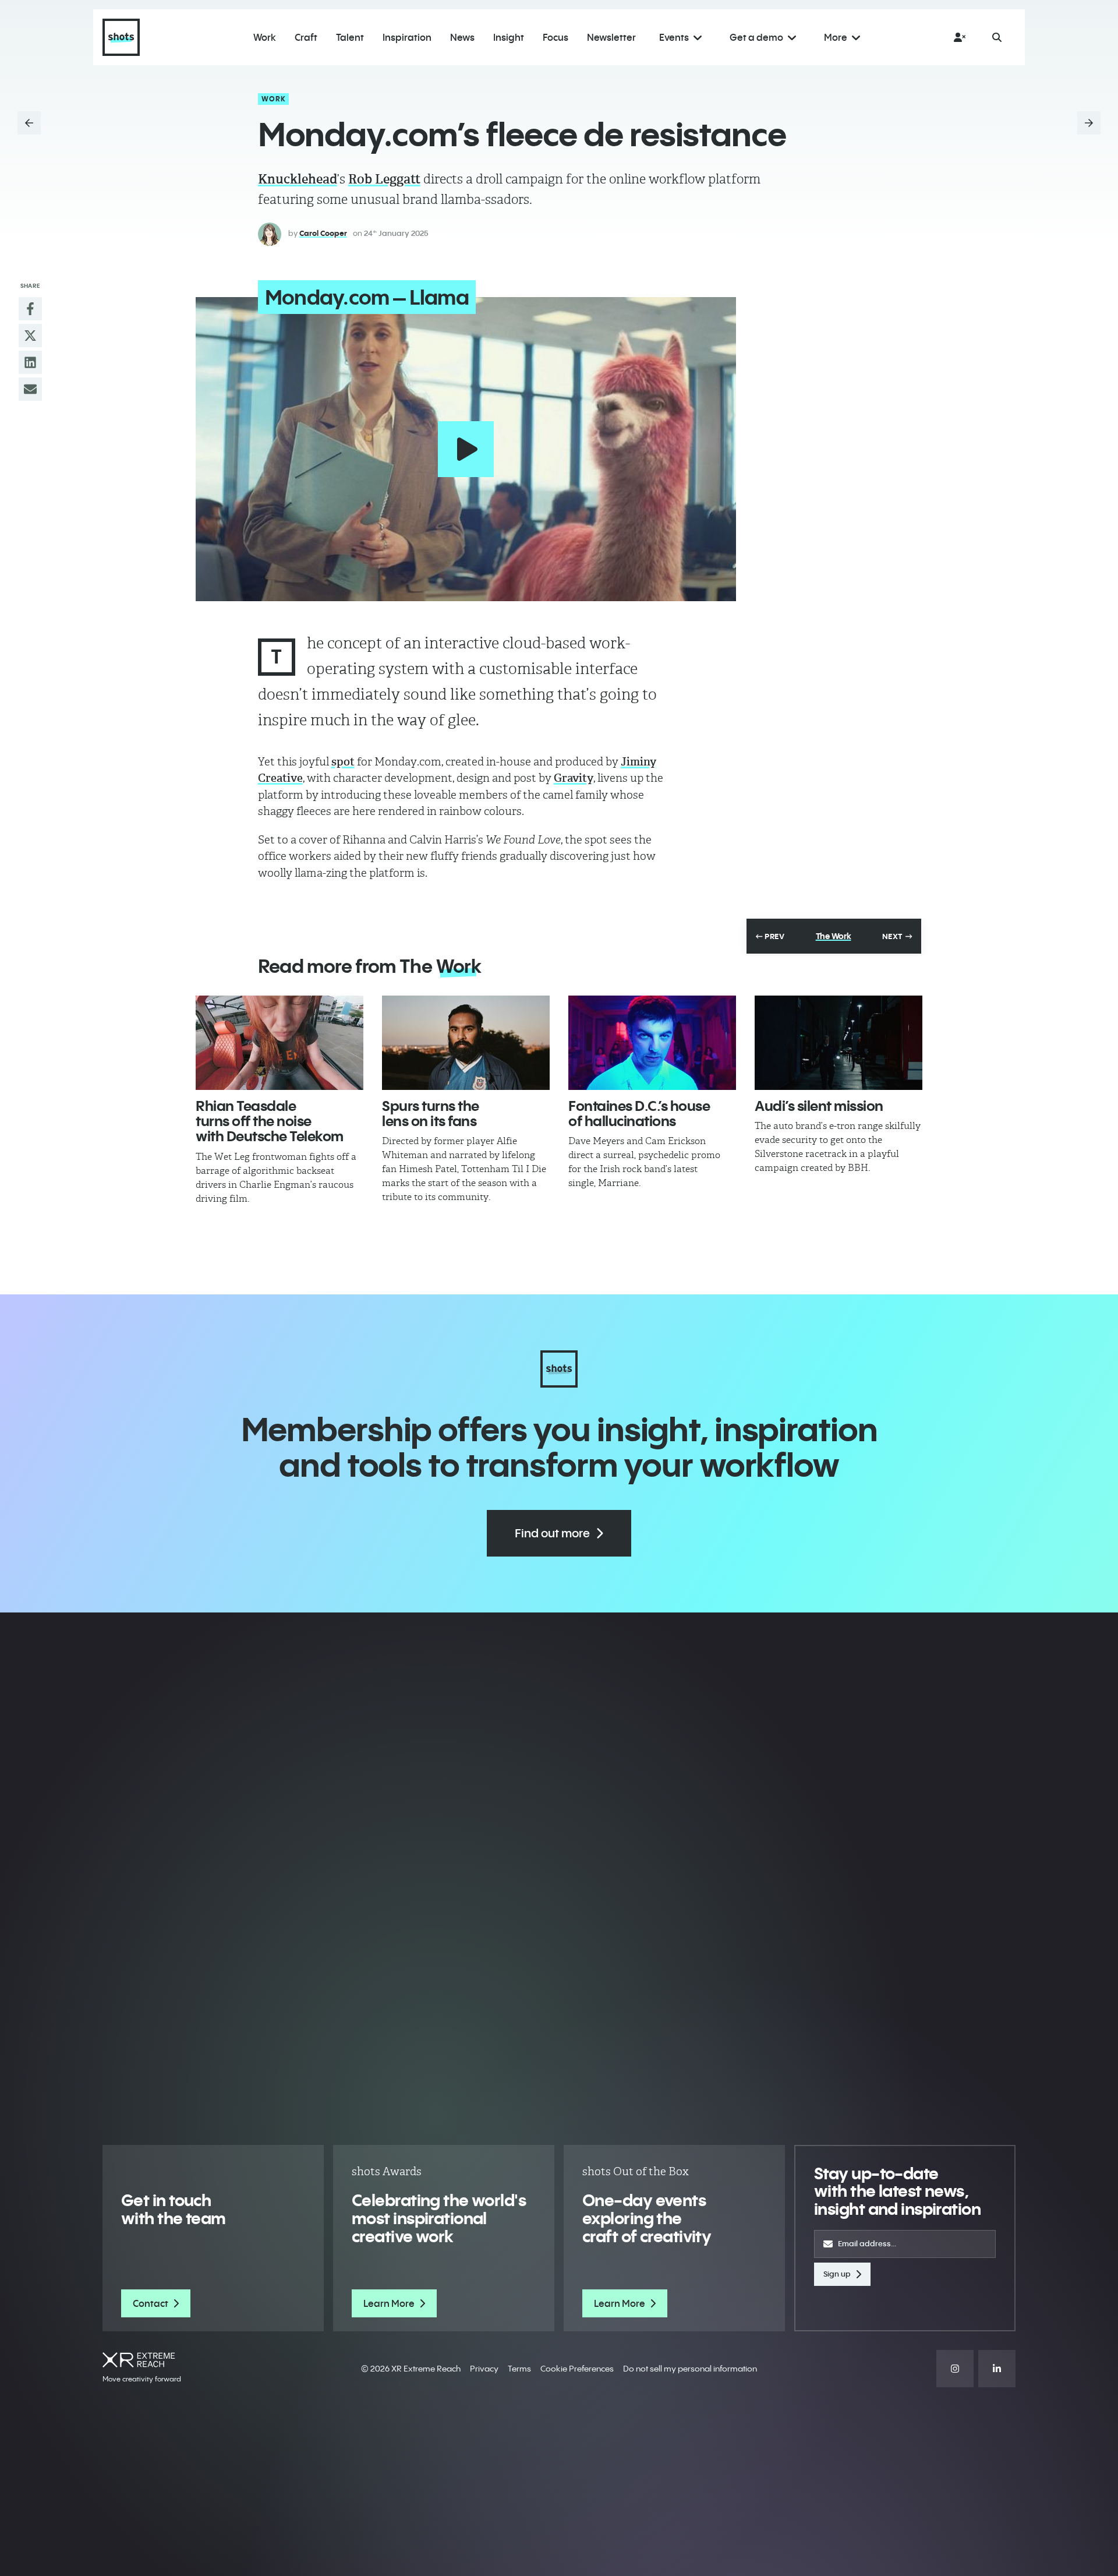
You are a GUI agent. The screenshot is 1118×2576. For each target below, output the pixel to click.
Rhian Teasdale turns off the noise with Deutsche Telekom (270, 1121)
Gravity (574, 778)
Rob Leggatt (384, 179)
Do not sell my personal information (690, 2369)
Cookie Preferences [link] (577, 2369)
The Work (834, 936)
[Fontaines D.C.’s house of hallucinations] (652, 1043)
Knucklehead (298, 179)
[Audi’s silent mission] (838, 1043)
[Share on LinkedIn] (30, 362)
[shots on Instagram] (955, 2369)
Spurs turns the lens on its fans (431, 1113)
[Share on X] (30, 336)
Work (274, 99)
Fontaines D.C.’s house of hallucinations (639, 1113)
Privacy (484, 2369)
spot (343, 762)
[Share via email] (30, 389)
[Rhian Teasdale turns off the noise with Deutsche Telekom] (279, 1043)
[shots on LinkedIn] (997, 2369)
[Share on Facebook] (30, 309)
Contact (151, 2303)
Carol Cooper (323, 233)
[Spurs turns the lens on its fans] (466, 1043)
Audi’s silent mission (819, 1106)
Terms (519, 2369)
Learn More (389, 2303)
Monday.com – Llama (367, 297)
